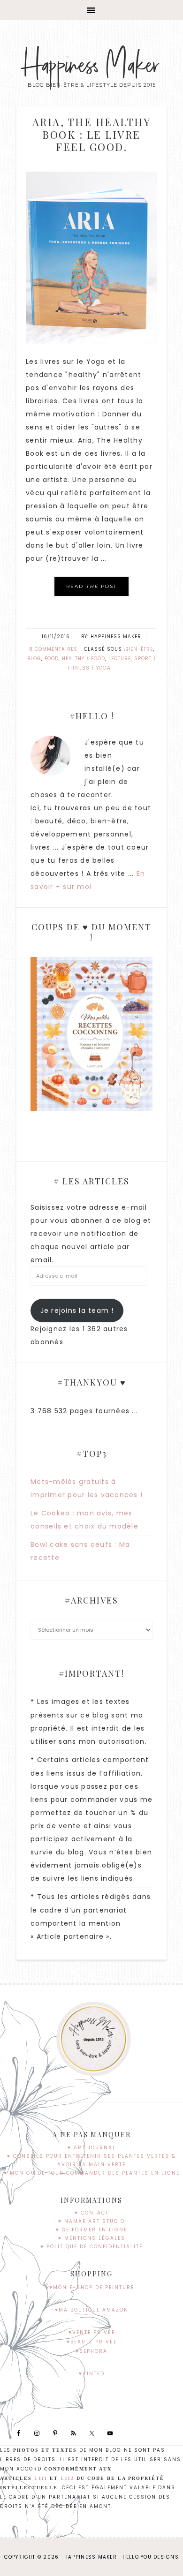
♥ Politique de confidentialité (92, 2247)
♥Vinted (92, 2374)
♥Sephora (91, 2351)
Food (52, 659)
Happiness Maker (92, 66)
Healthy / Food (84, 659)
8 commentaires (53, 649)
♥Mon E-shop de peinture (92, 2287)
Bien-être (139, 649)
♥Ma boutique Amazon (92, 2310)
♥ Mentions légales (92, 2238)
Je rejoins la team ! (77, 1311)
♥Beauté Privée (92, 2342)
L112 (67, 2478)
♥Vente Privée (92, 2332)
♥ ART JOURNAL (92, 2148)
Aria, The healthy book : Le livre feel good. (92, 134)
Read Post (91, 586)
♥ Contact (92, 2213)
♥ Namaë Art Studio (91, 2221)
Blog (34, 659)
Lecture (120, 659)
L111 (41, 2478)
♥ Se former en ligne (91, 2230)
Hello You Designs (151, 2557)
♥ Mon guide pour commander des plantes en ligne (92, 2173)
